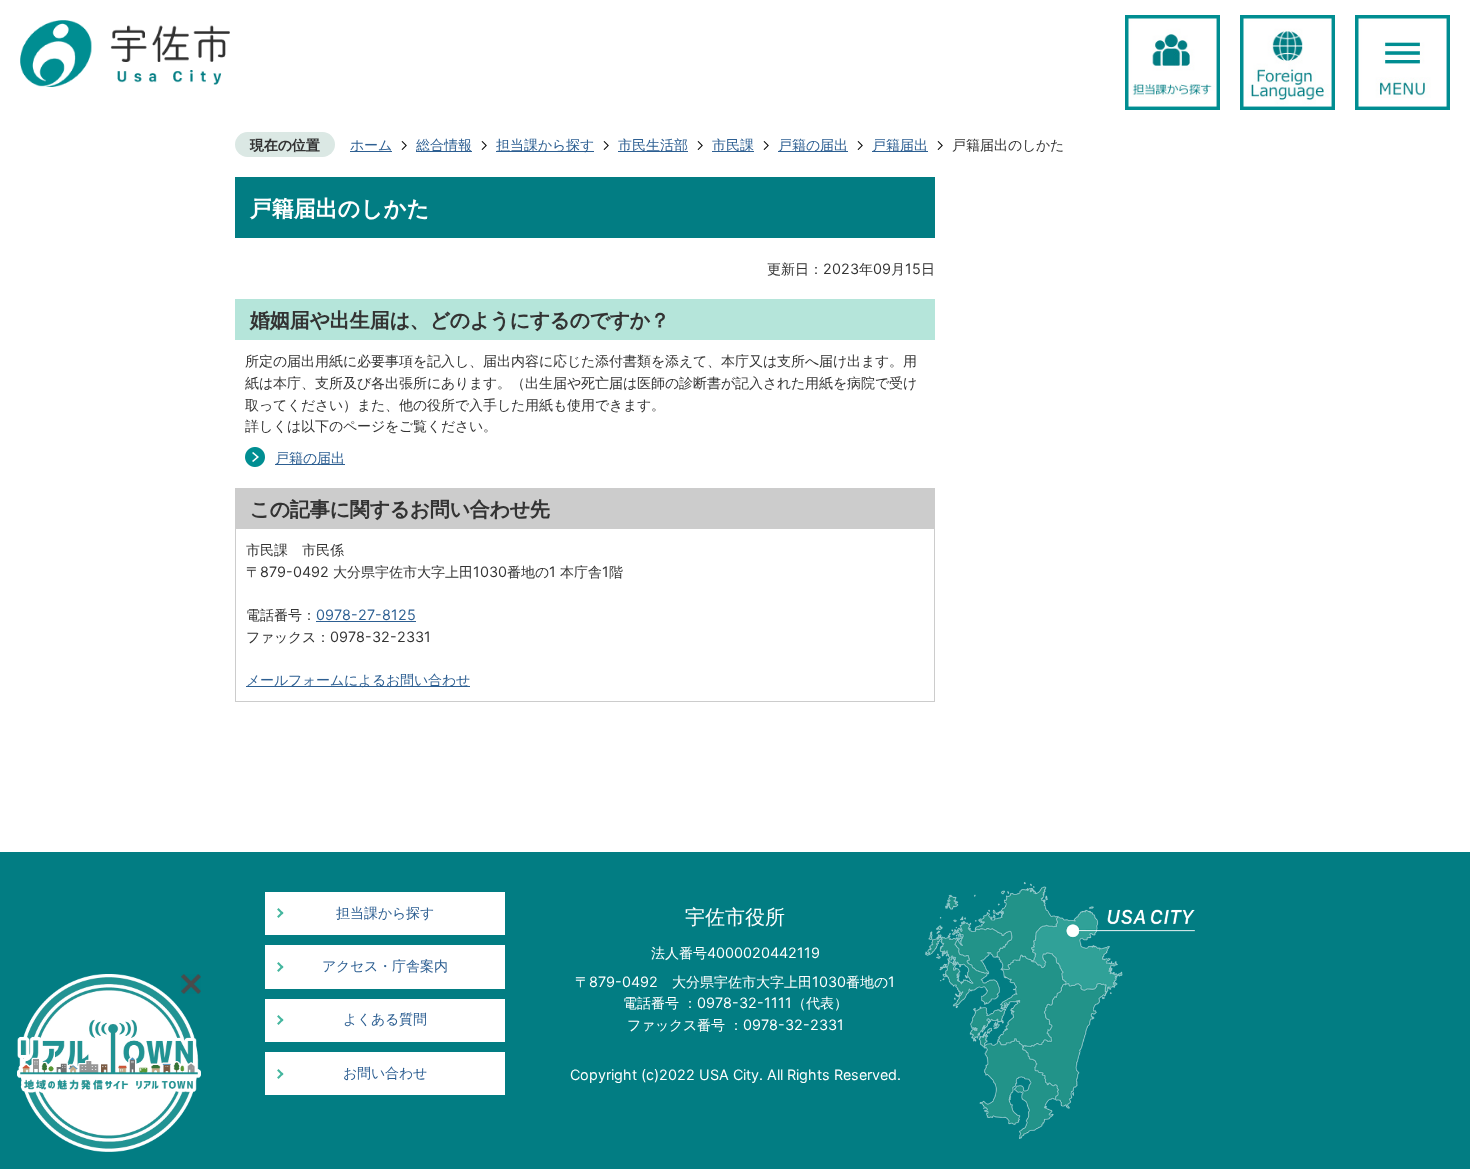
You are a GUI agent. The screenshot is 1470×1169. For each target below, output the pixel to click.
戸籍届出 (900, 144)
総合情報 (444, 144)
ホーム (371, 144)
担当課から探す (545, 144)
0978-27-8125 (366, 614)
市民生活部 (653, 144)
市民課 (733, 144)
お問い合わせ (385, 1073)
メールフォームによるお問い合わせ (358, 679)
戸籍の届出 (813, 144)
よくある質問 (385, 1019)
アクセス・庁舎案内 (385, 966)
